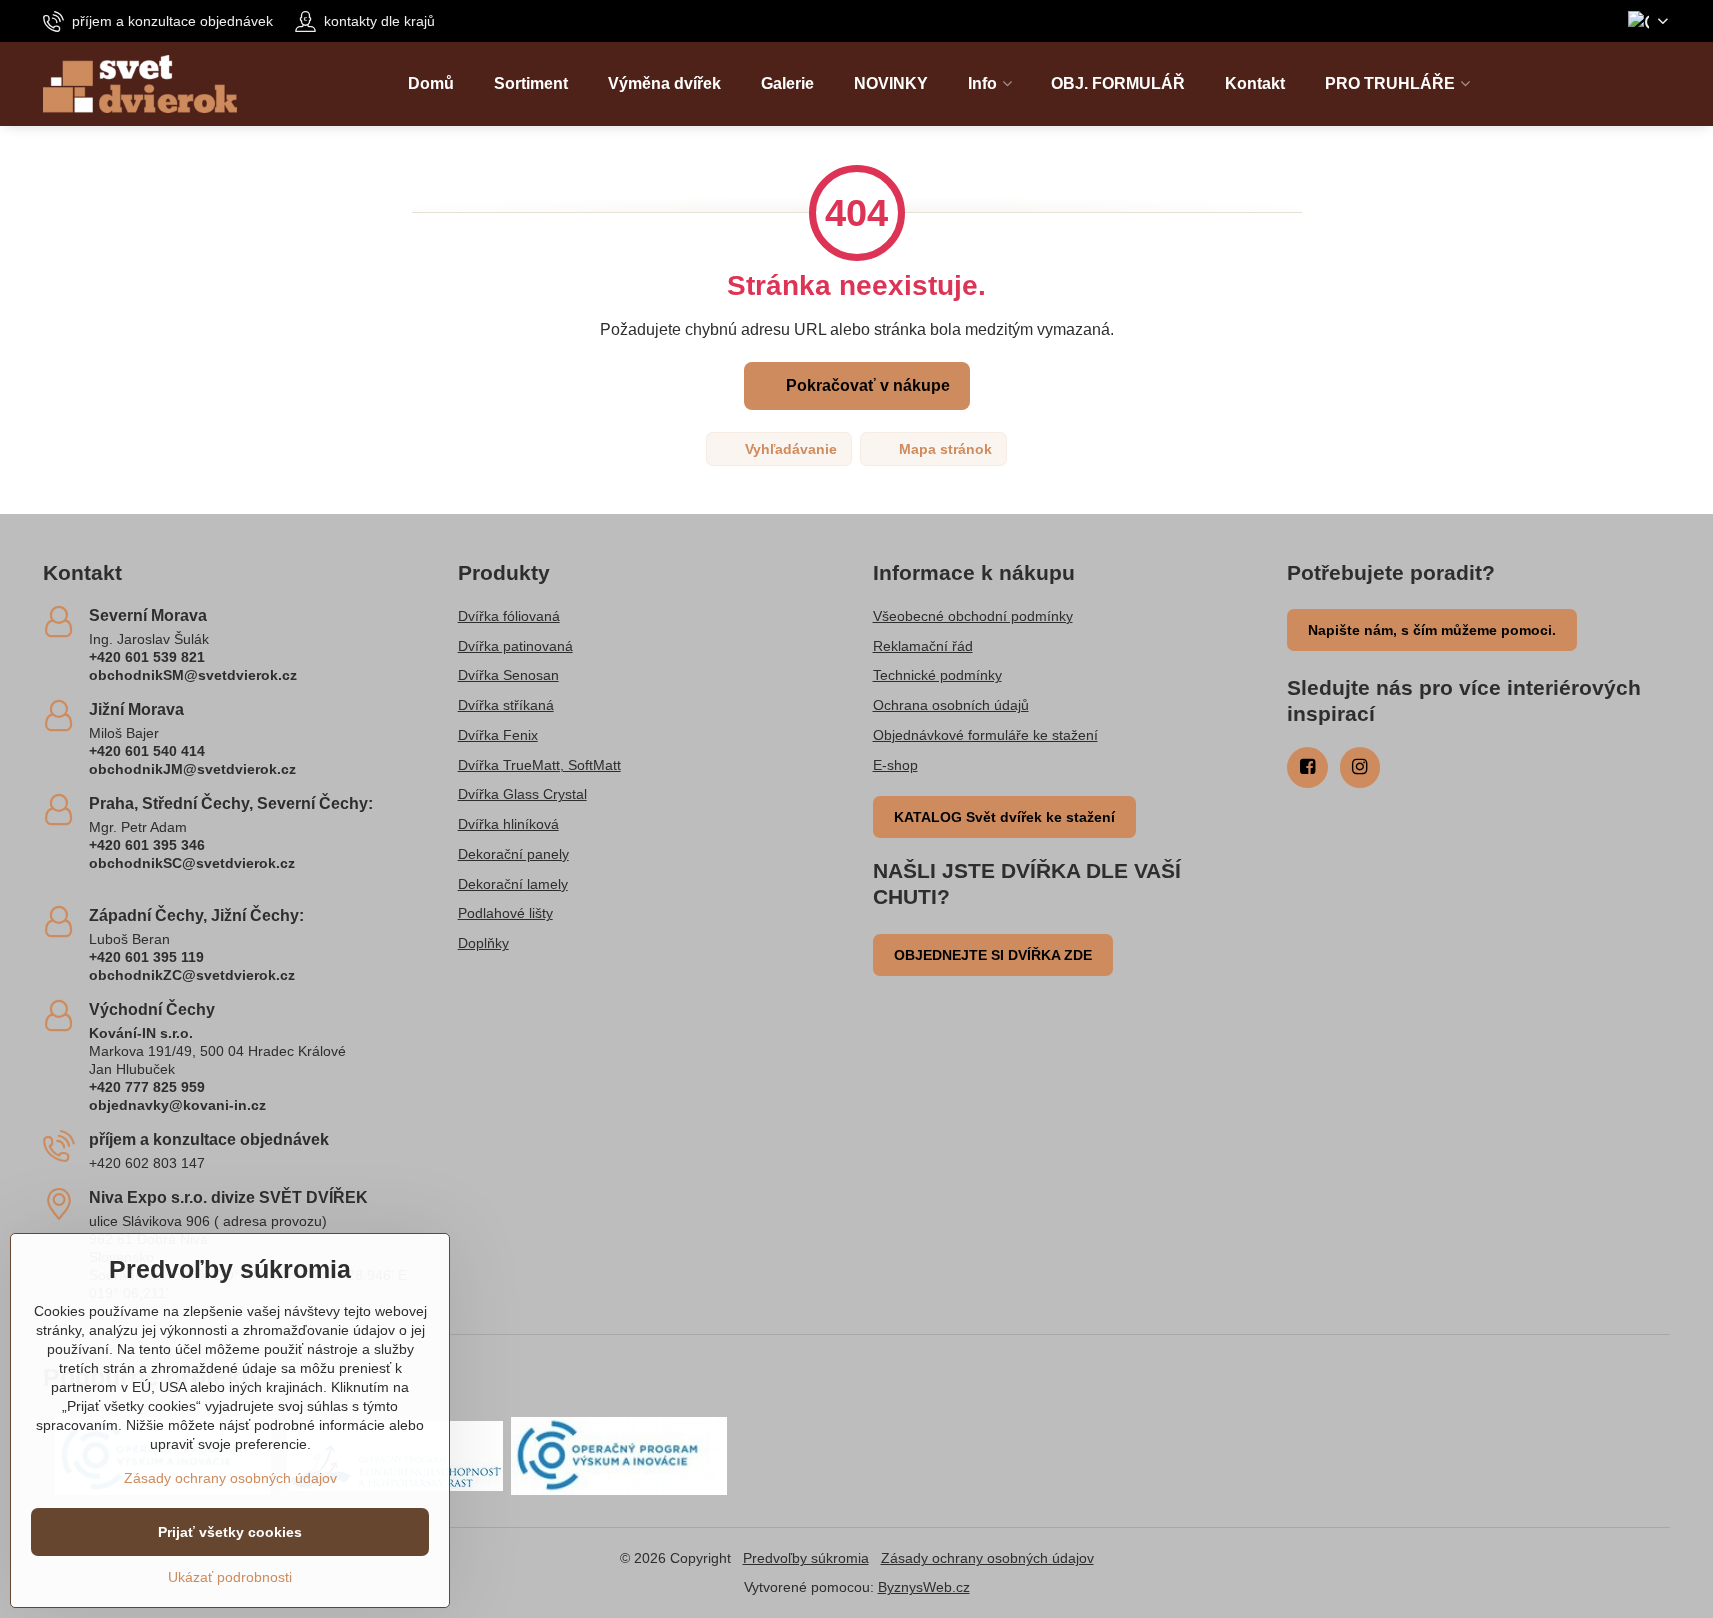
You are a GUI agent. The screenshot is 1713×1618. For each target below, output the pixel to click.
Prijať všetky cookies (230, 1532)
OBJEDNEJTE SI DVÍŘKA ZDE (993, 955)
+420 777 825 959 (147, 1087)
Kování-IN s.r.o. (141, 1033)
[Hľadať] (1654, 84)
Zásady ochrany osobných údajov (987, 1558)
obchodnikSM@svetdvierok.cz (193, 675)
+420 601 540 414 (147, 751)
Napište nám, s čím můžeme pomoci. (1432, 630)
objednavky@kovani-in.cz (177, 1105)
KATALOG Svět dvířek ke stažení (1004, 817)
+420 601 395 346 (147, 845)
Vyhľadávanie (789, 449)
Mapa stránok (943, 449)
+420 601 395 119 (146, 957)
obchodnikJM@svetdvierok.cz (192, 769)
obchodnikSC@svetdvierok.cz (192, 863)
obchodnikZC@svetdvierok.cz (192, 975)
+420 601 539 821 (147, 657)
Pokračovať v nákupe (866, 385)
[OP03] (619, 1455)
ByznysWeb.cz (924, 1587)
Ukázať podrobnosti (230, 1577)
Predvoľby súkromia (806, 1558)
